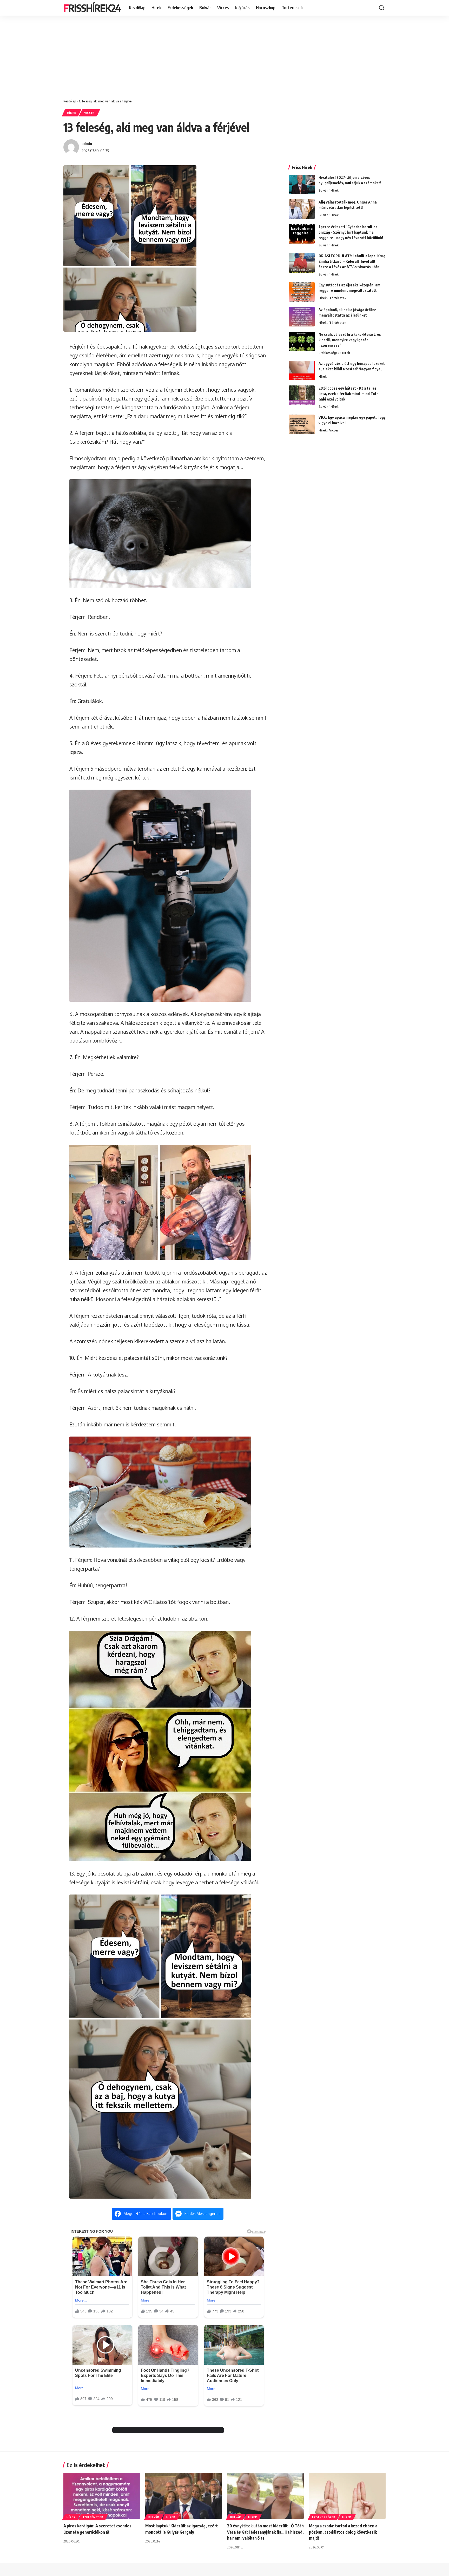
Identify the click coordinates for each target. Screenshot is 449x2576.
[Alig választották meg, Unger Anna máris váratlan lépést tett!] (302, 209)
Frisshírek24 (92, 8)
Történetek (338, 298)
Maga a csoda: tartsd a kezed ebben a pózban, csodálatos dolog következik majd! (343, 2532)
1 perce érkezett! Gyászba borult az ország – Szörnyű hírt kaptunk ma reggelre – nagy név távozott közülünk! (351, 232)
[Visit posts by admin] (71, 147)
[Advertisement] (224, 55)
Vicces (90, 113)
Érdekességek (329, 353)
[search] (382, 8)
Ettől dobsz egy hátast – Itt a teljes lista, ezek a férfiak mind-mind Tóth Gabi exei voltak (349, 394)
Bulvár (323, 190)
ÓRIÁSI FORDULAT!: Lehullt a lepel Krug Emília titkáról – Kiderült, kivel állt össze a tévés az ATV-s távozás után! (352, 261)
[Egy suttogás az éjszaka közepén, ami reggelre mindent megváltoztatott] (302, 292)
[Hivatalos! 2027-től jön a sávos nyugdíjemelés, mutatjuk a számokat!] (302, 184)
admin (87, 143)
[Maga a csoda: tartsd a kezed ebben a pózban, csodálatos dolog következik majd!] (347, 2496)
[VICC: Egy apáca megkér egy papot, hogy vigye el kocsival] (302, 424)
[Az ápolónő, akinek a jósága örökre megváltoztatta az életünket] (302, 317)
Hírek (72, 113)
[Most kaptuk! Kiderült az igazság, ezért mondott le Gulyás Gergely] (184, 2496)
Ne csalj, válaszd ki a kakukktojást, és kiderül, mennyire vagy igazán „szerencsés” (350, 340)
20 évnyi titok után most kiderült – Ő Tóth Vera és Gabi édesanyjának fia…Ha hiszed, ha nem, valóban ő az (265, 2532)
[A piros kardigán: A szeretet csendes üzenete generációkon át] (102, 2496)
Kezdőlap (70, 101)
